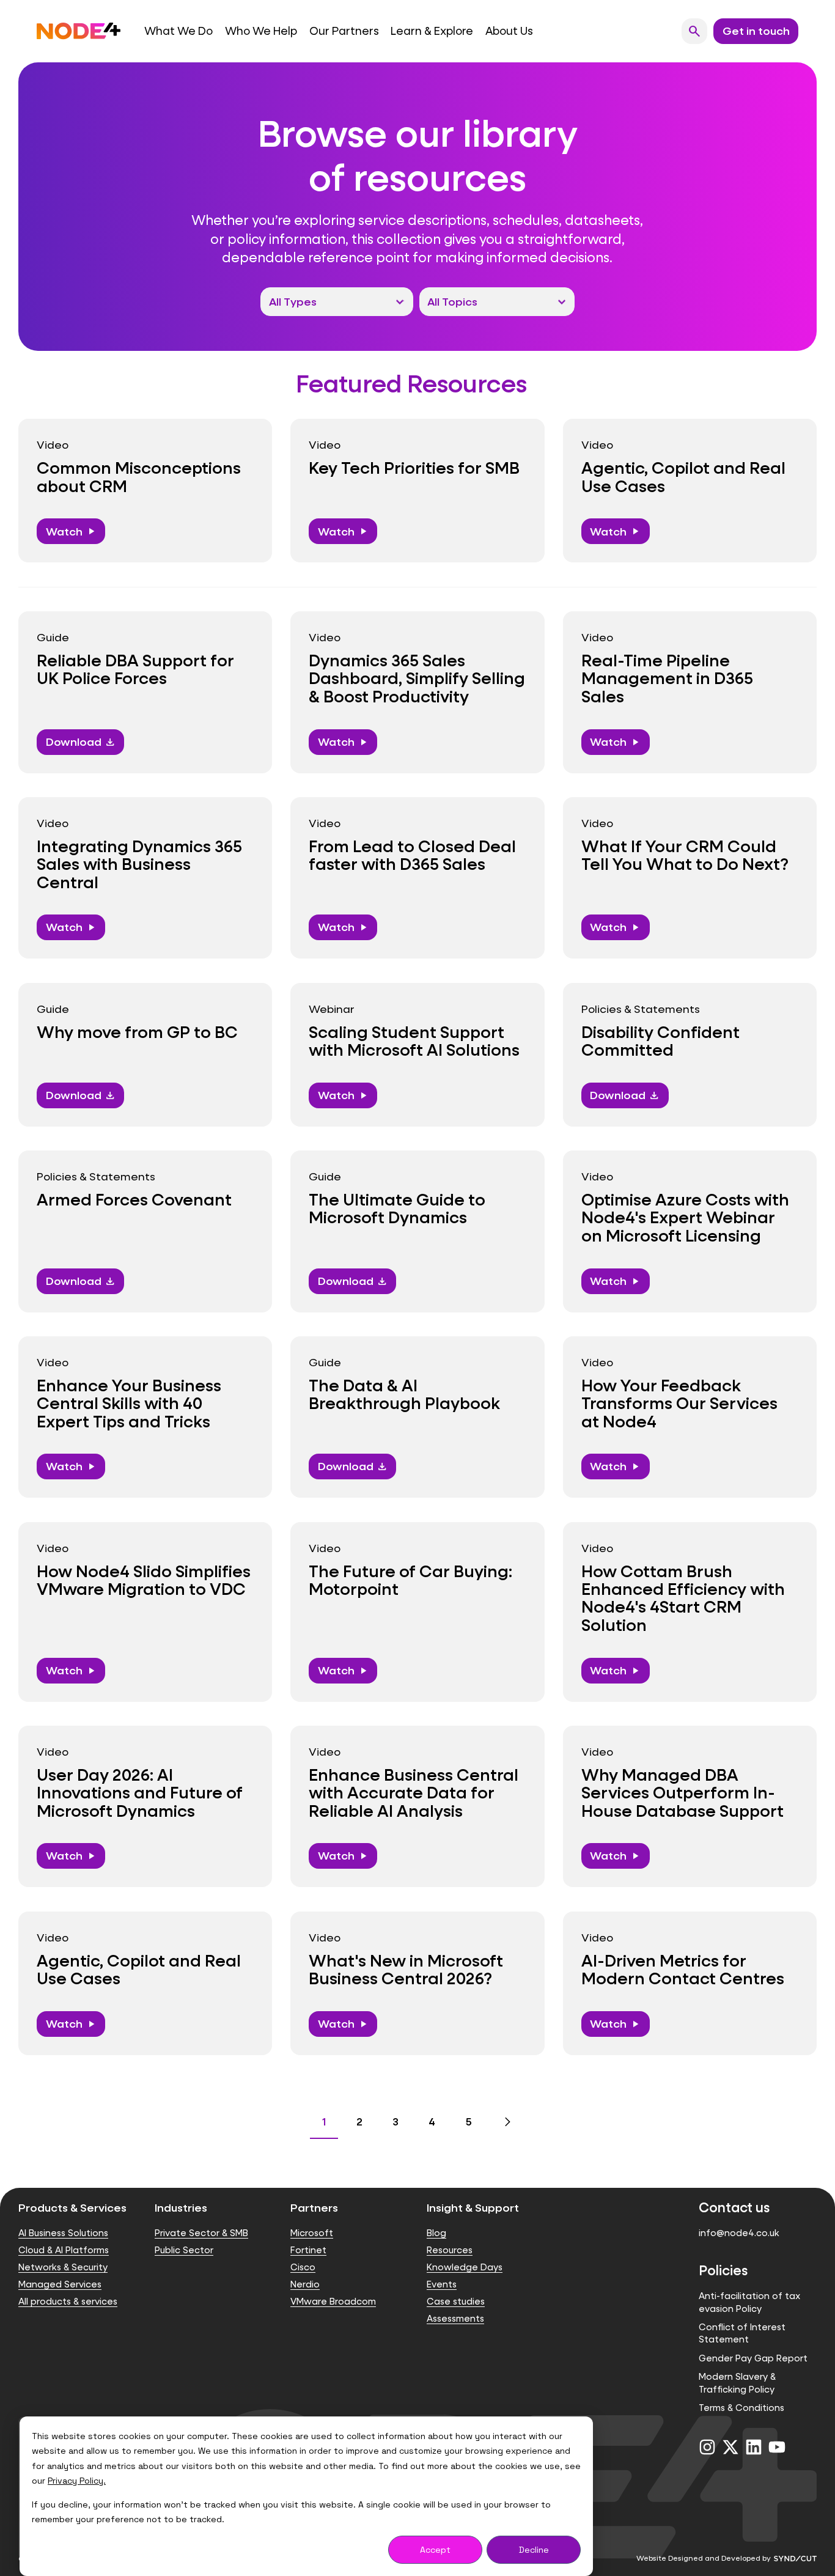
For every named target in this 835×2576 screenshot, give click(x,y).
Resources (450, 2250)
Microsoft (312, 2233)
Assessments (455, 2318)
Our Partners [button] (344, 31)
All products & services (68, 2301)
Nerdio (305, 2284)
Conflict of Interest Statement (742, 2333)
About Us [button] (509, 31)
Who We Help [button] (261, 31)
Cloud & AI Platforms (64, 2250)
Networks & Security (63, 2267)
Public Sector (184, 2250)
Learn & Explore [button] (432, 31)
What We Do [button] (178, 31)
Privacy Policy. (77, 2481)
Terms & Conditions (741, 2408)
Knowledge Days (465, 2267)
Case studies (456, 2301)
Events (442, 2284)
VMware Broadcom (333, 2301)
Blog (436, 2233)
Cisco (303, 2267)
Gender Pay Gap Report (753, 2358)
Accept (435, 2550)
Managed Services (60, 2284)
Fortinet (308, 2250)
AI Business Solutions (63, 2233)
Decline (534, 2550)
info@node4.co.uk (739, 2233)
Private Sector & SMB (201, 2233)
